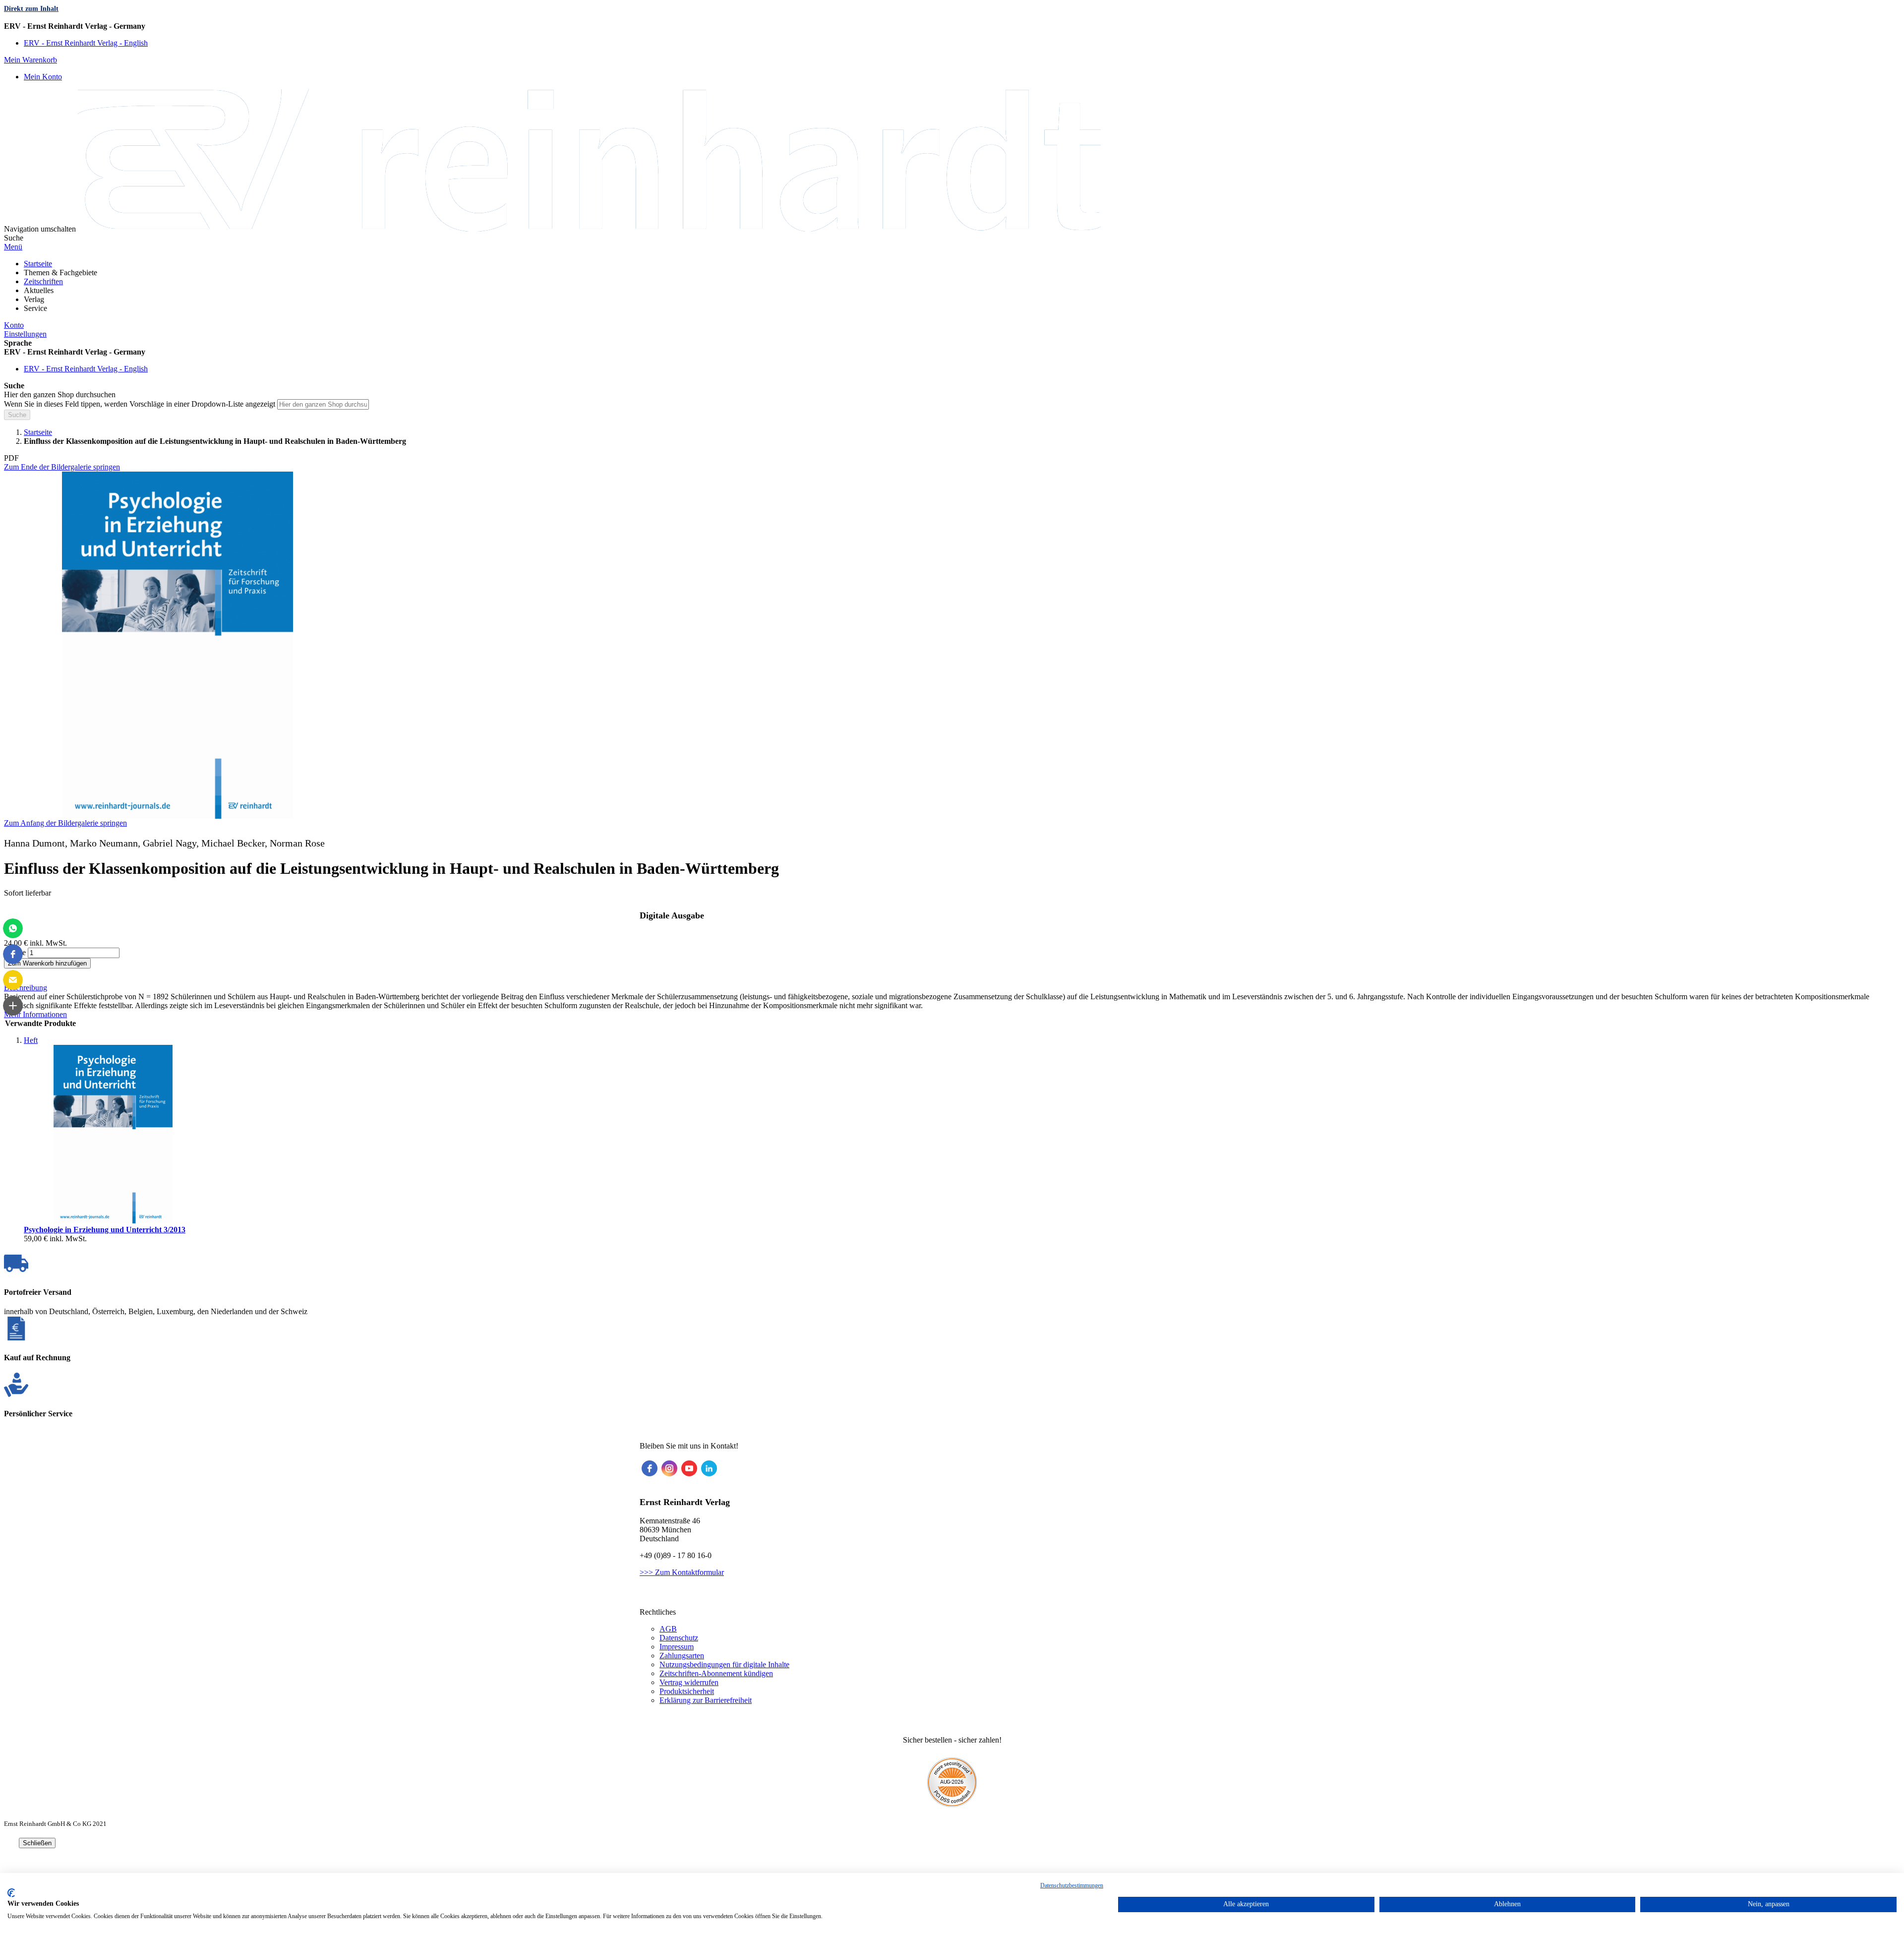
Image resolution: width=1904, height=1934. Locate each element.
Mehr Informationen (35, 1014)
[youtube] (689, 1468)
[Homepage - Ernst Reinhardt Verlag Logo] (589, 229)
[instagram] (669, 1468)
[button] (952, 26)
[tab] (952, 988)
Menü (13, 247)
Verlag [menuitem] (34, 299)
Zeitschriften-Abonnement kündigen (716, 1673)
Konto (14, 325)
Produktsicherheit (687, 1691)
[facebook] (650, 1468)
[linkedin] (709, 1468)
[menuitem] (38, 264)
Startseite (38, 432)
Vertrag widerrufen (689, 1682)
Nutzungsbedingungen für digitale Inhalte (724, 1664)
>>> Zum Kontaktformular (682, 1572)
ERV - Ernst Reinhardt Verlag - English (86, 43)
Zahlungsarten (682, 1656)
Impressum (677, 1647)
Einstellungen (25, 334)
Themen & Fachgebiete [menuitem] (60, 272)
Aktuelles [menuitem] (39, 290)
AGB (668, 1629)
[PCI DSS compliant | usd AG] (952, 1804)
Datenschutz (679, 1638)
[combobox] (323, 404)
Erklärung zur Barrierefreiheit (706, 1700)
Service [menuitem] (35, 308)
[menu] (952, 286)
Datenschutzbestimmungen (1072, 1885)
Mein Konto (43, 77)
